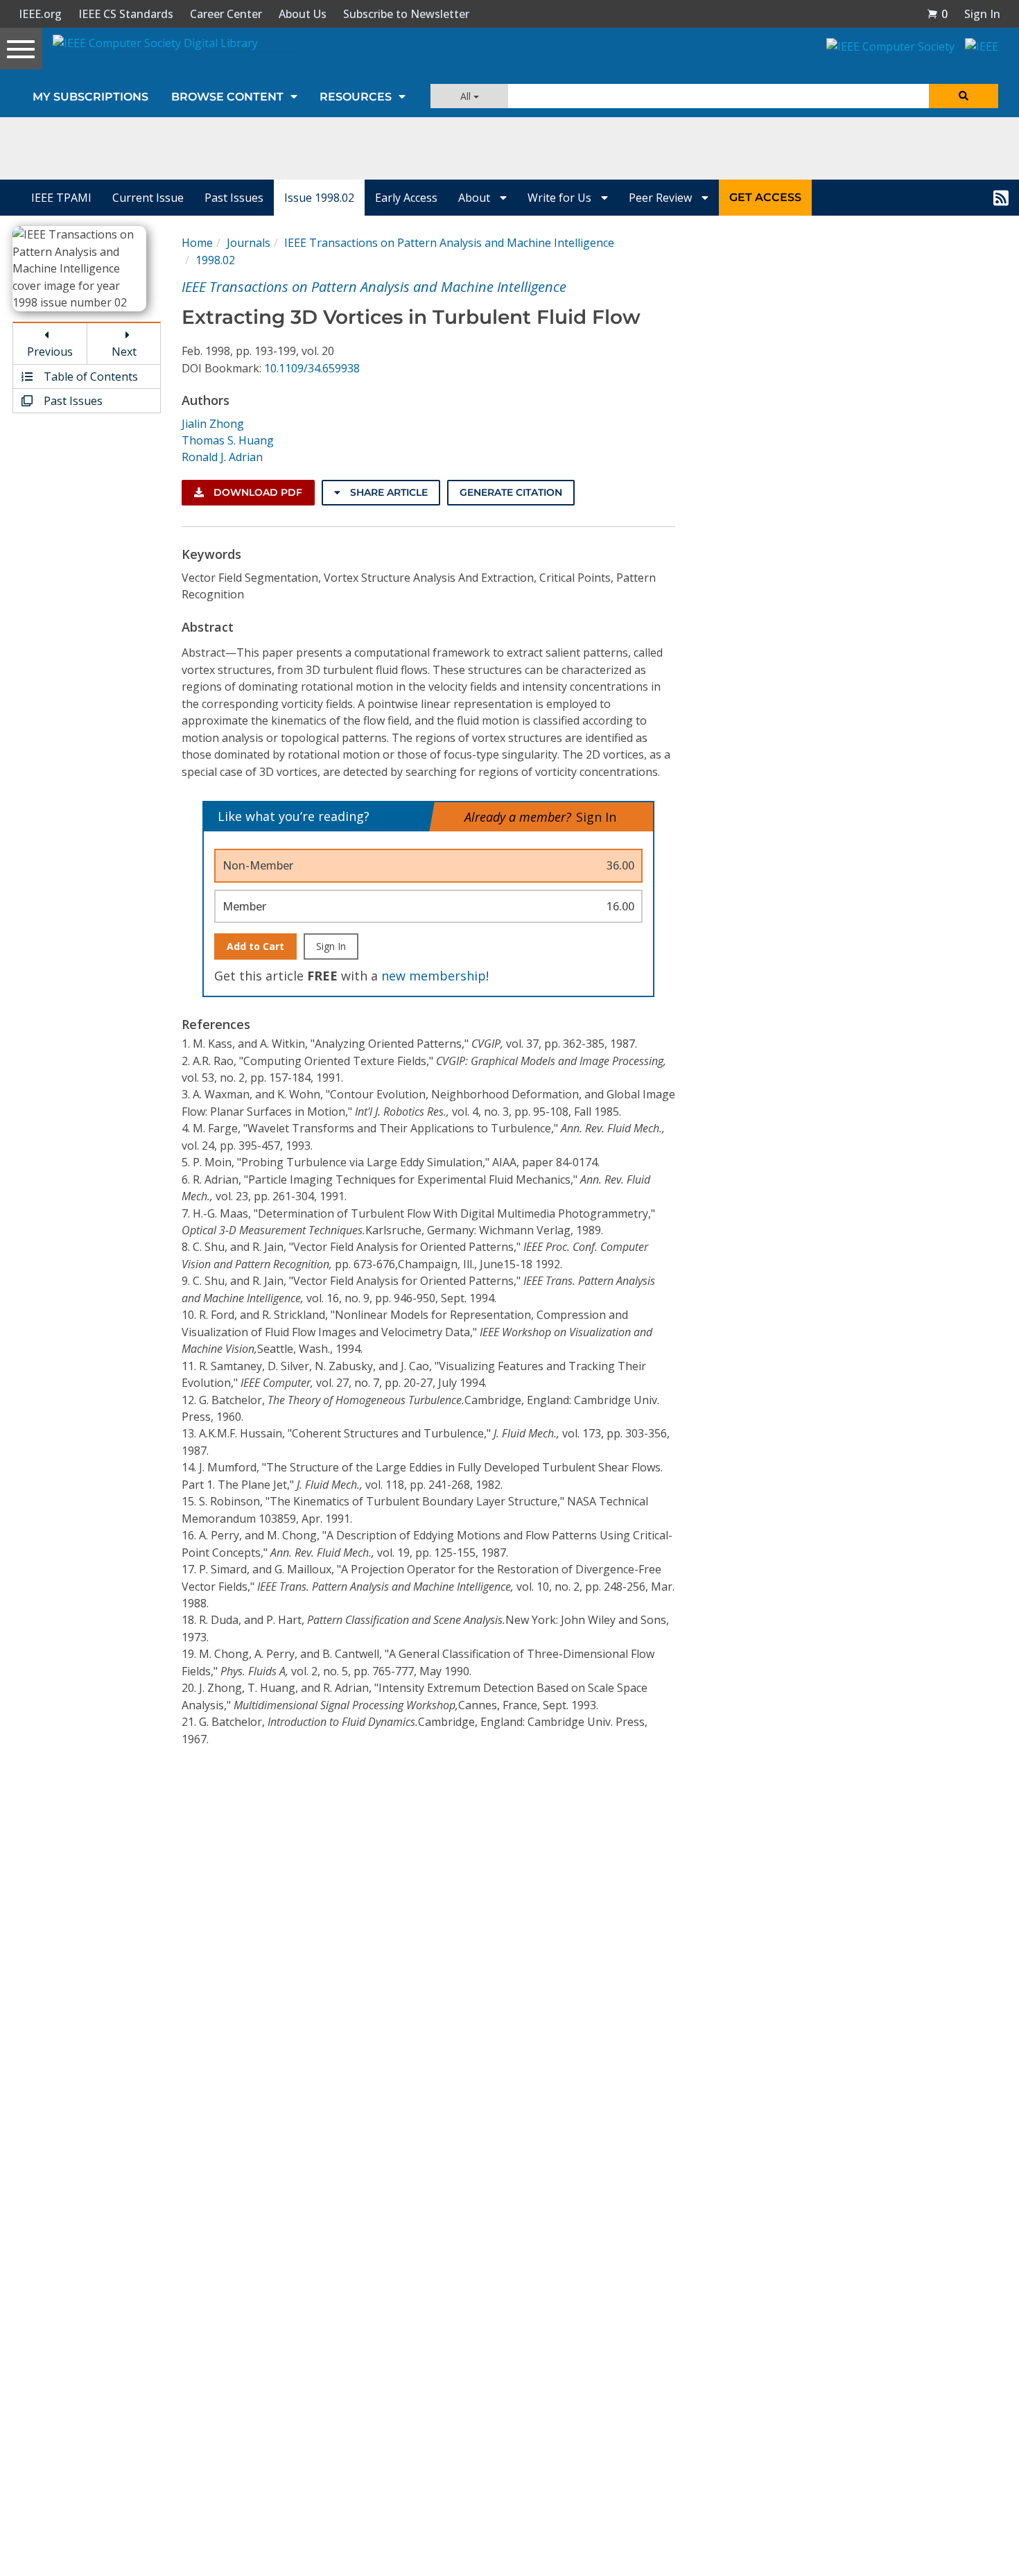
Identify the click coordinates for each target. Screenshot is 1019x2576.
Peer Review (662, 198)
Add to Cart (255, 946)
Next (124, 352)
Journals (249, 243)
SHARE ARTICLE (387, 492)
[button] (937, 14)
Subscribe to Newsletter (406, 14)
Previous (50, 352)
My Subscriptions (90, 97)
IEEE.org (40, 14)
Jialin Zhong (213, 424)
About (476, 198)
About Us (303, 14)
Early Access (406, 198)
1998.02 (215, 260)
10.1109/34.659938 (312, 368)
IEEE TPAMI (61, 198)
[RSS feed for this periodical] (1001, 198)
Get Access (765, 197)
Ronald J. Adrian (222, 457)
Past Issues (234, 198)
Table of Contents (89, 377)
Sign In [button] (982, 14)
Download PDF (256, 492)
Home (197, 243)
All (467, 96)
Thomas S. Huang (228, 440)
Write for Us (561, 198)
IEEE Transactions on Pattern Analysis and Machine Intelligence (449, 243)
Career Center (226, 14)
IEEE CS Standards (126, 14)
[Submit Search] (964, 96)
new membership (434, 976)
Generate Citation (511, 492)
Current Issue (148, 198)
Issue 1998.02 (319, 198)
